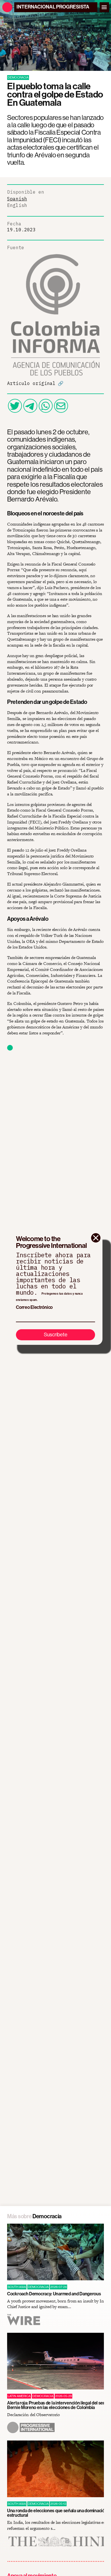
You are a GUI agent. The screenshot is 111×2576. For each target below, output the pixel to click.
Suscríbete (56, 1334)
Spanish (17, 199)
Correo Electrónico (34, 1307)
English (17, 205)
